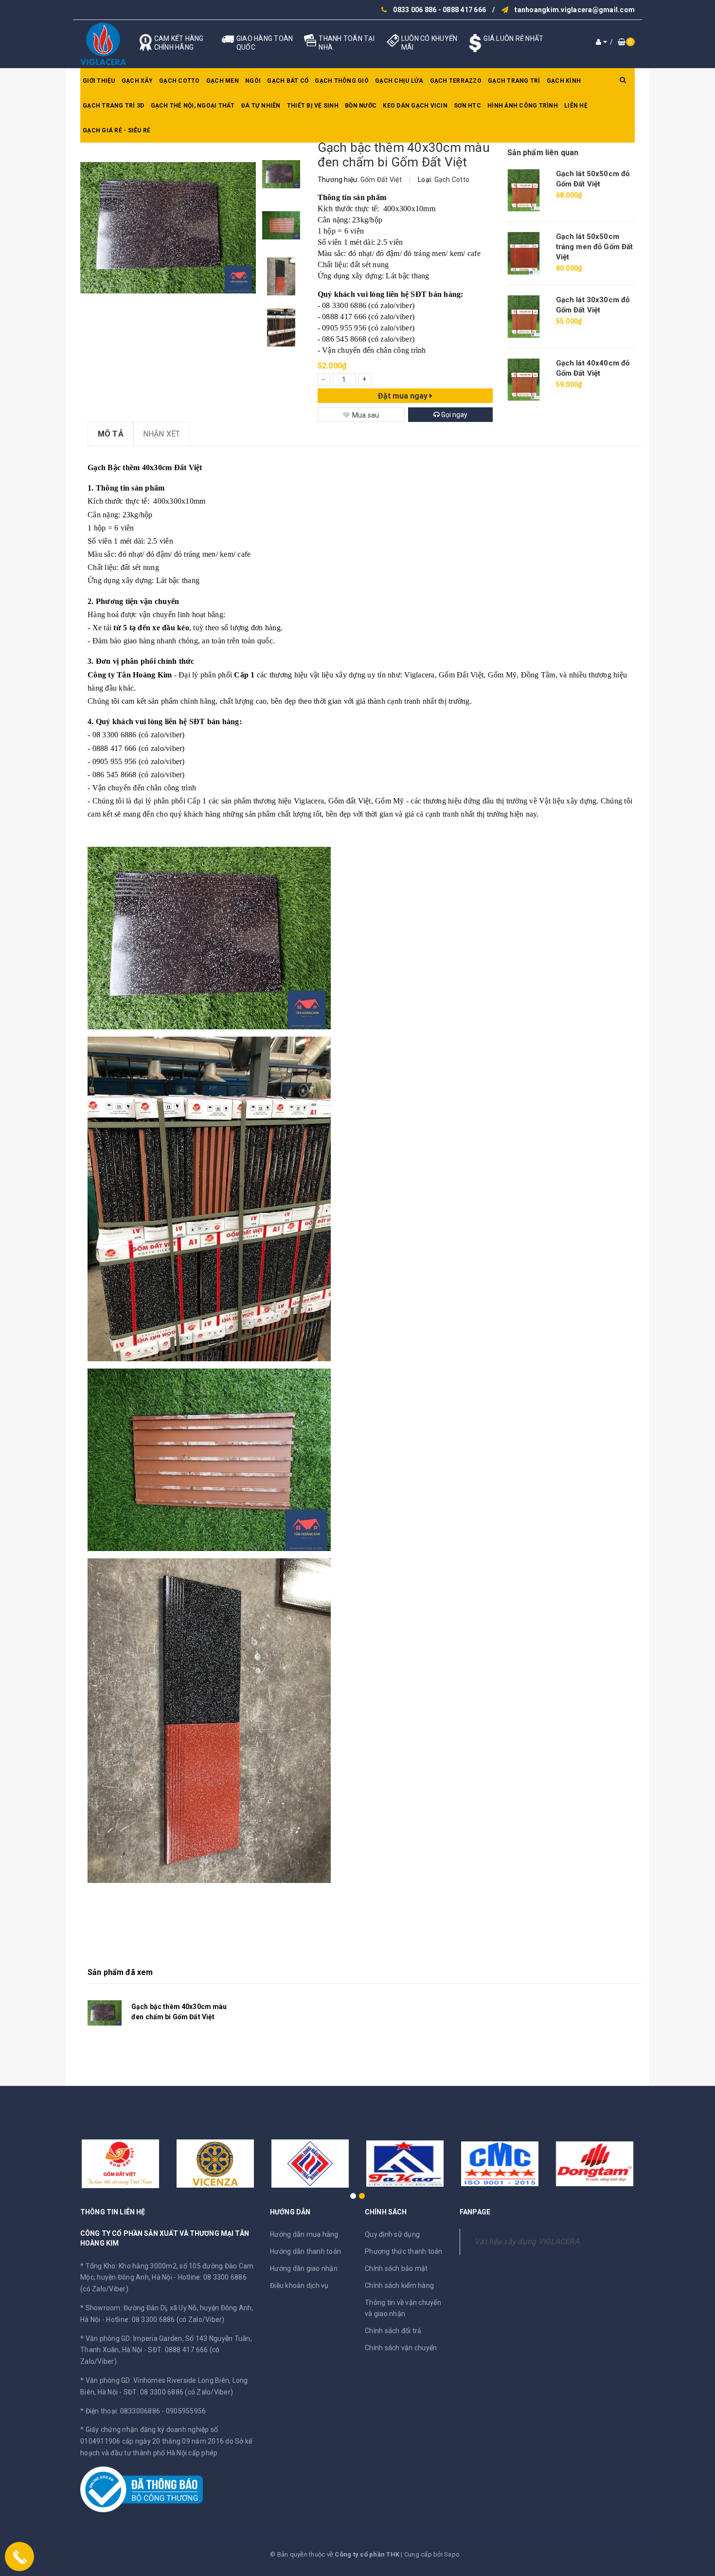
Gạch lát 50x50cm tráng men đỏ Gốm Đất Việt (595, 247)
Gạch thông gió (342, 81)
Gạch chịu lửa (399, 81)
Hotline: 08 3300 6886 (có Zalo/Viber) (165, 2320)
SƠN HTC (467, 106)
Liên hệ (576, 106)
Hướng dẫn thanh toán (305, 2251)
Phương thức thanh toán (404, 2251)
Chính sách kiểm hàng (399, 2285)
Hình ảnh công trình (523, 106)
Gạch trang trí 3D (113, 106)
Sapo (452, 2554)
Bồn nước (361, 106)
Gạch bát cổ (288, 81)
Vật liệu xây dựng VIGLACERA (527, 2241)
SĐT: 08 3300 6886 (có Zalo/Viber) (178, 2392)
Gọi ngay (454, 415)
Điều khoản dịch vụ (299, 2285)
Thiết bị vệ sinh (313, 106)
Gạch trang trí (514, 81)
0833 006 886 (415, 10)
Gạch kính (564, 81)
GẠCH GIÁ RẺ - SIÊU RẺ (116, 130)
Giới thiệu (99, 81)
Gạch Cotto (179, 81)
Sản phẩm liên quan (543, 153)
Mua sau (366, 415)
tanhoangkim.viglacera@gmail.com (575, 10)
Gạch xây (137, 81)
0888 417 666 (464, 10)
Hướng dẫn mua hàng (304, 2234)
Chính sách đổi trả (393, 2331)
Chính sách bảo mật (396, 2268)
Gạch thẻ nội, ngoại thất (193, 106)
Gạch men (223, 81)
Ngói (253, 81)
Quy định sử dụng (392, 2234)
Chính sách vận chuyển (401, 2348)
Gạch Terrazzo (456, 81)
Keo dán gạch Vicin (415, 106)
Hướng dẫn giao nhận (304, 2268)
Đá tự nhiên (261, 106)
